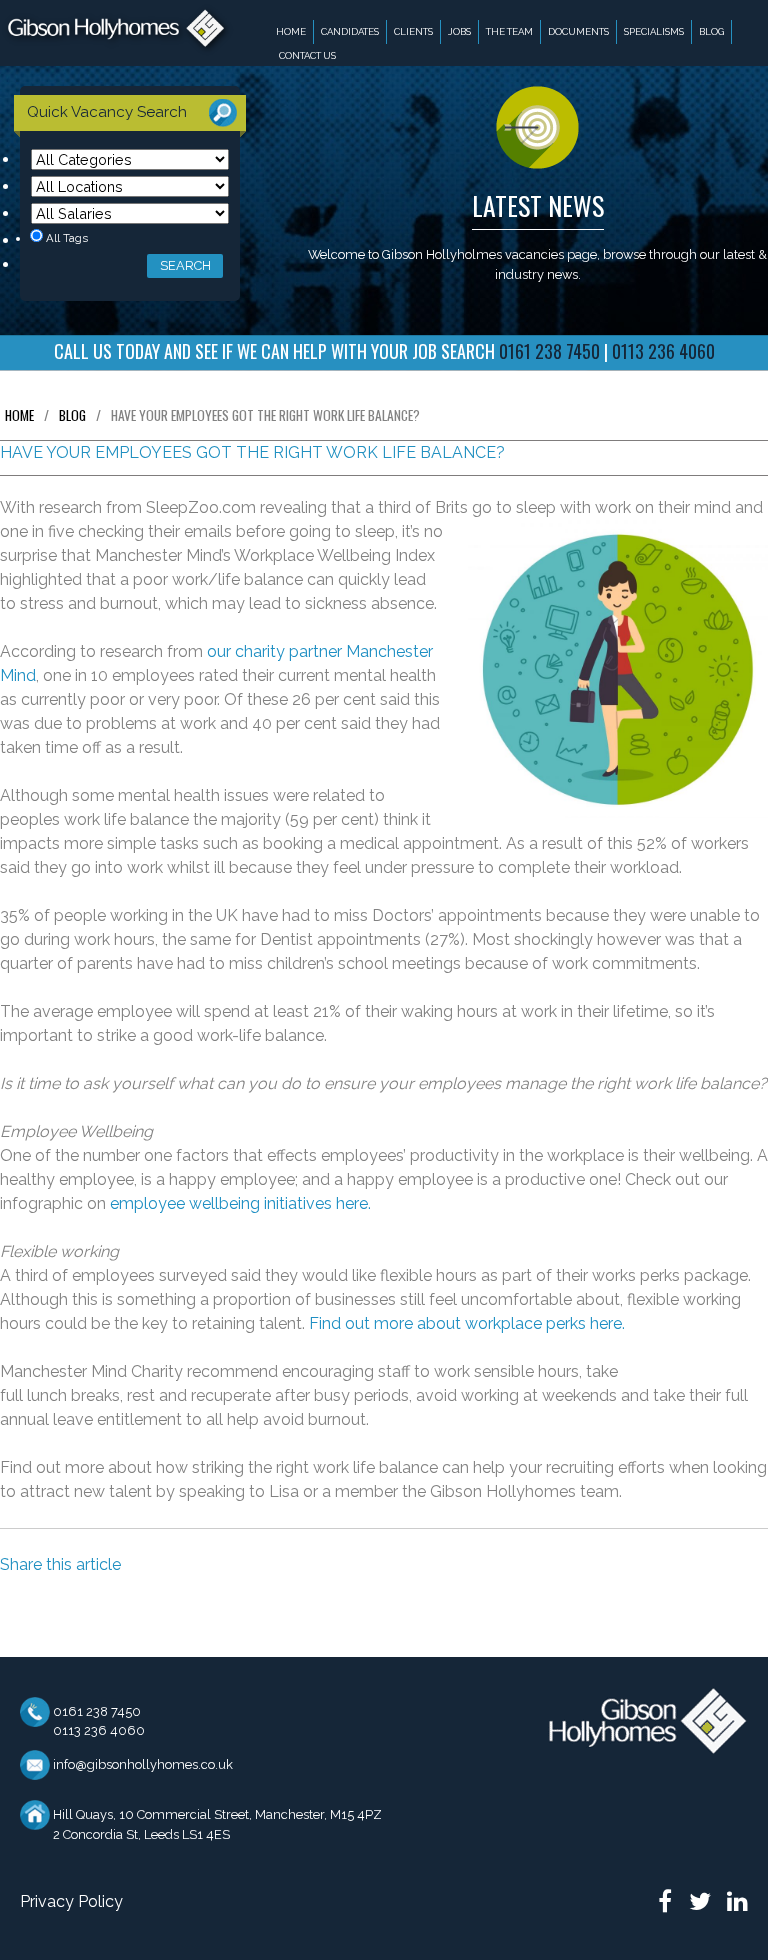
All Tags (65, 238)
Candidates (350, 31)
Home (291, 31)
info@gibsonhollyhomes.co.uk (143, 1764)
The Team (509, 31)
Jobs (459, 31)
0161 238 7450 (97, 1711)
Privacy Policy (71, 1901)
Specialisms (654, 31)
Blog (711, 31)
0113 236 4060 (99, 1730)
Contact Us (307, 55)
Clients (413, 31)
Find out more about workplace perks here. (467, 1323)
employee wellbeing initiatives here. (240, 1203)
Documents (578, 31)
